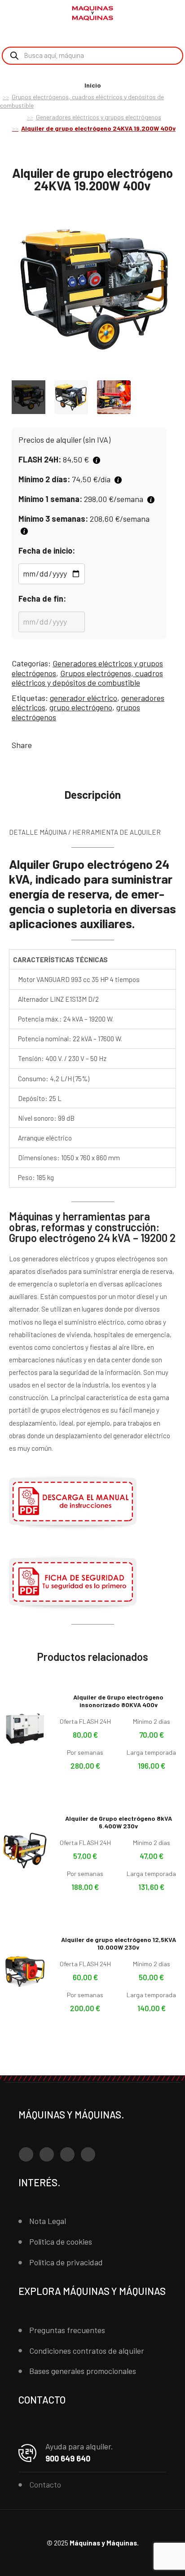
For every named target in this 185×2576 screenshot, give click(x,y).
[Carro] (172, 14)
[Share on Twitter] (54, 745)
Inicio (93, 85)
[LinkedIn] (88, 2154)
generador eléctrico (84, 698)
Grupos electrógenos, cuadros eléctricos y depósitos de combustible (87, 678)
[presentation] (9, 292)
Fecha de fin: (42, 599)
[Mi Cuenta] (158, 15)
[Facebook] (26, 2154)
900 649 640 (68, 2458)
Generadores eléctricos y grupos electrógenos (99, 117)
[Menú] (18, 13)
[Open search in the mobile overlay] (92, 56)
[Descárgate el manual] (73, 1528)
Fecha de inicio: (47, 550)
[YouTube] (67, 2154)
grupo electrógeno (81, 707)
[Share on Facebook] (40, 745)
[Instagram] (47, 2154)
